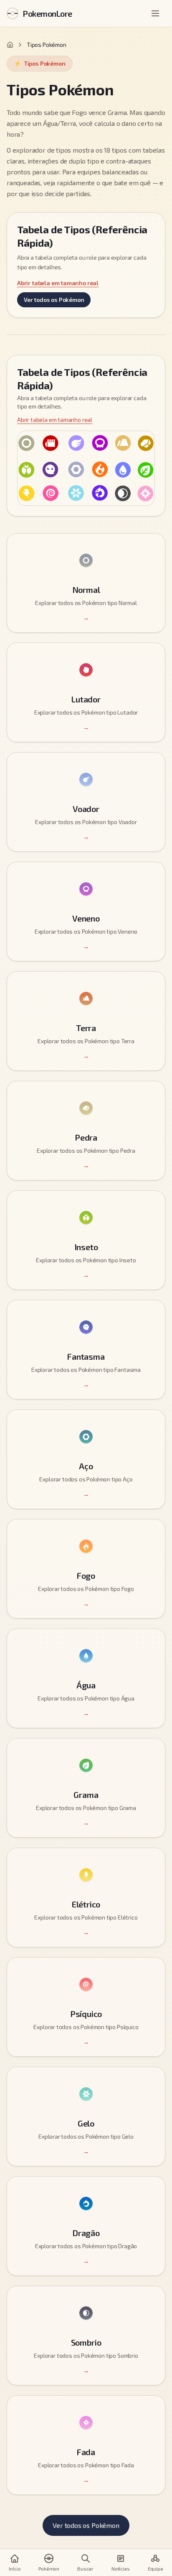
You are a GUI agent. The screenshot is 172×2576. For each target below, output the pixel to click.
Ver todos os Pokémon (54, 300)
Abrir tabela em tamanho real (58, 283)
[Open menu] (156, 13)
